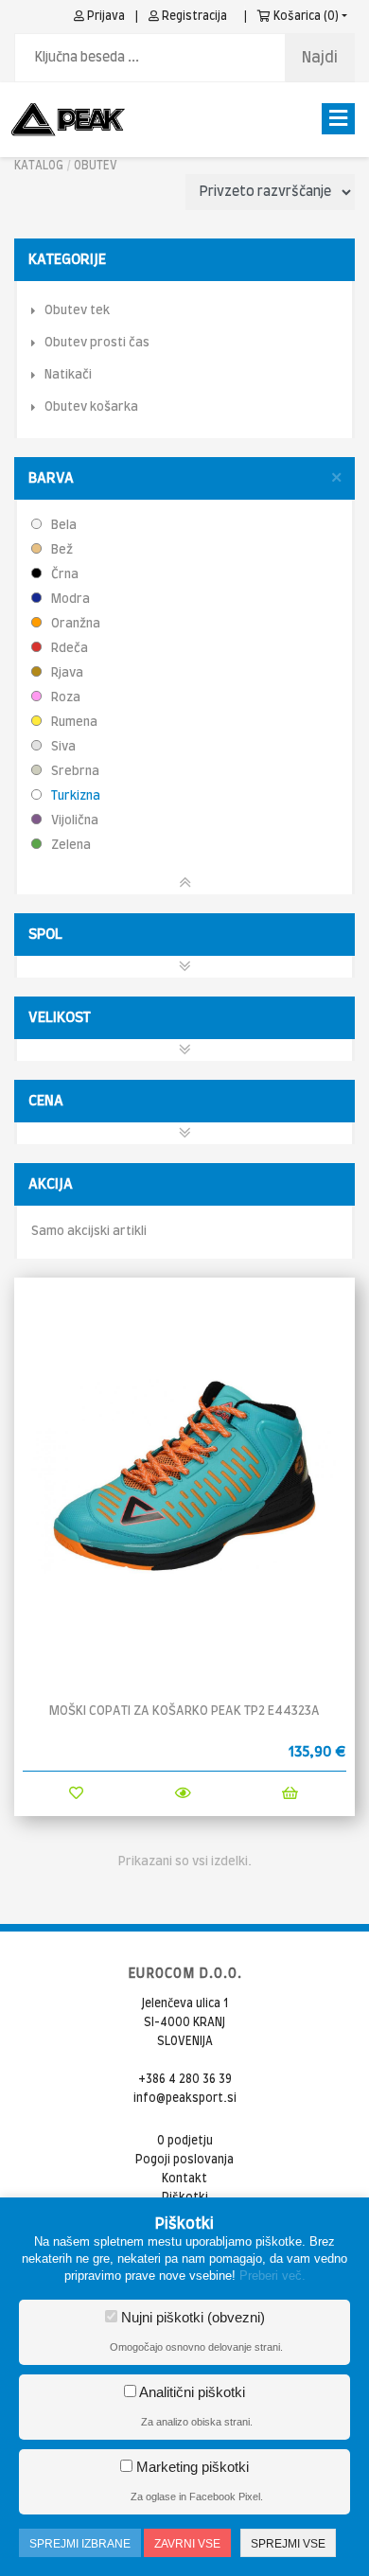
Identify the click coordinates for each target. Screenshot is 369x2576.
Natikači (68, 375)
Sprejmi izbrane (80, 2544)
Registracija (193, 16)
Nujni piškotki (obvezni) (191, 2317)
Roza (64, 698)
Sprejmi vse (288, 2544)
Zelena (70, 846)
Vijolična (73, 821)
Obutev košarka (91, 407)
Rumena (73, 723)
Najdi (320, 58)
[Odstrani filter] (336, 478)
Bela (62, 526)
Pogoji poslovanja (184, 2160)
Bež (61, 550)
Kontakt (184, 2179)
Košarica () (305, 16)
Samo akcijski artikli (89, 1232)
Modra (69, 600)
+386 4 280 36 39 (185, 2079)
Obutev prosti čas (97, 343)
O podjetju (185, 2141)
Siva (62, 747)
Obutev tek (77, 311)
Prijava (105, 16)
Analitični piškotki (191, 2392)
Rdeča (68, 649)
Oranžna (74, 624)
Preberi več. (272, 2276)
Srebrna (74, 772)
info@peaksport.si (185, 2098)
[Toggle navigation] (338, 119)
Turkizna (74, 796)
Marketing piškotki (191, 2467)
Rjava (66, 673)
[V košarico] (290, 1794)
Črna (63, 575)
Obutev (96, 166)
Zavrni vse (187, 2544)
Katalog (39, 166)
